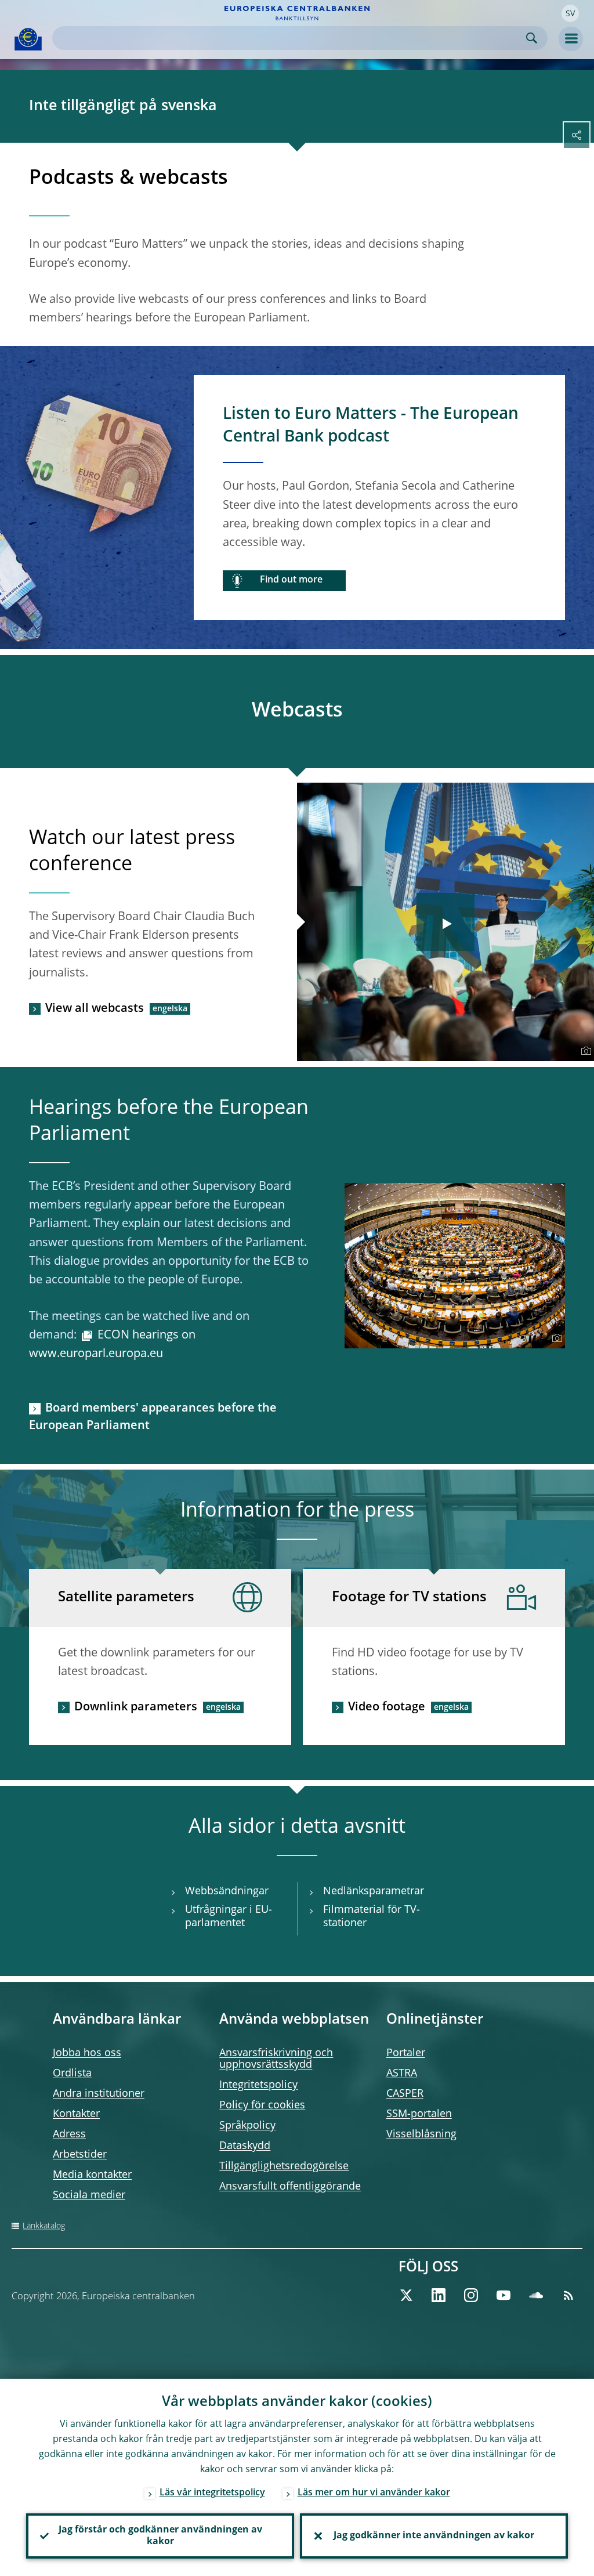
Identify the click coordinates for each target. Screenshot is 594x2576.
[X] (406, 2295)
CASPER (405, 2094)
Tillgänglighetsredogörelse (284, 2166)
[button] (570, 13)
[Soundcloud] (536, 2295)
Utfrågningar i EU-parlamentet (229, 1917)
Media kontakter (92, 2175)
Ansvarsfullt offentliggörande (290, 2187)
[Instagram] (471, 2295)
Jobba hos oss (87, 2053)
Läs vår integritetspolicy (212, 2493)
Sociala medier (89, 2195)
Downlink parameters (136, 1707)
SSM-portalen (419, 2114)
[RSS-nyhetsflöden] (568, 2295)
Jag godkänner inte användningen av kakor (434, 2536)
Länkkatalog (44, 2226)
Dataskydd (245, 2146)
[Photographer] (584, 1051)
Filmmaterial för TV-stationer (372, 1917)
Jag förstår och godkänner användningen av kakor (160, 2536)
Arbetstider (80, 2155)
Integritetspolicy (258, 2085)
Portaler (406, 2053)
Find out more (291, 580)
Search (532, 38)
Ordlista (72, 2074)
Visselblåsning (421, 2134)
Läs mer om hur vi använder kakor (374, 2493)
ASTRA (402, 2074)
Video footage (387, 1707)
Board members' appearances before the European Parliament (153, 1417)
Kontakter (76, 2114)
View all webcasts (95, 1009)
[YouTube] (504, 2295)
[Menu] (571, 39)
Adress (69, 2134)
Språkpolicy (247, 2126)
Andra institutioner (99, 2094)
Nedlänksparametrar (374, 1891)
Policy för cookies (262, 2105)
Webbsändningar (227, 1891)
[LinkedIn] (439, 2295)
